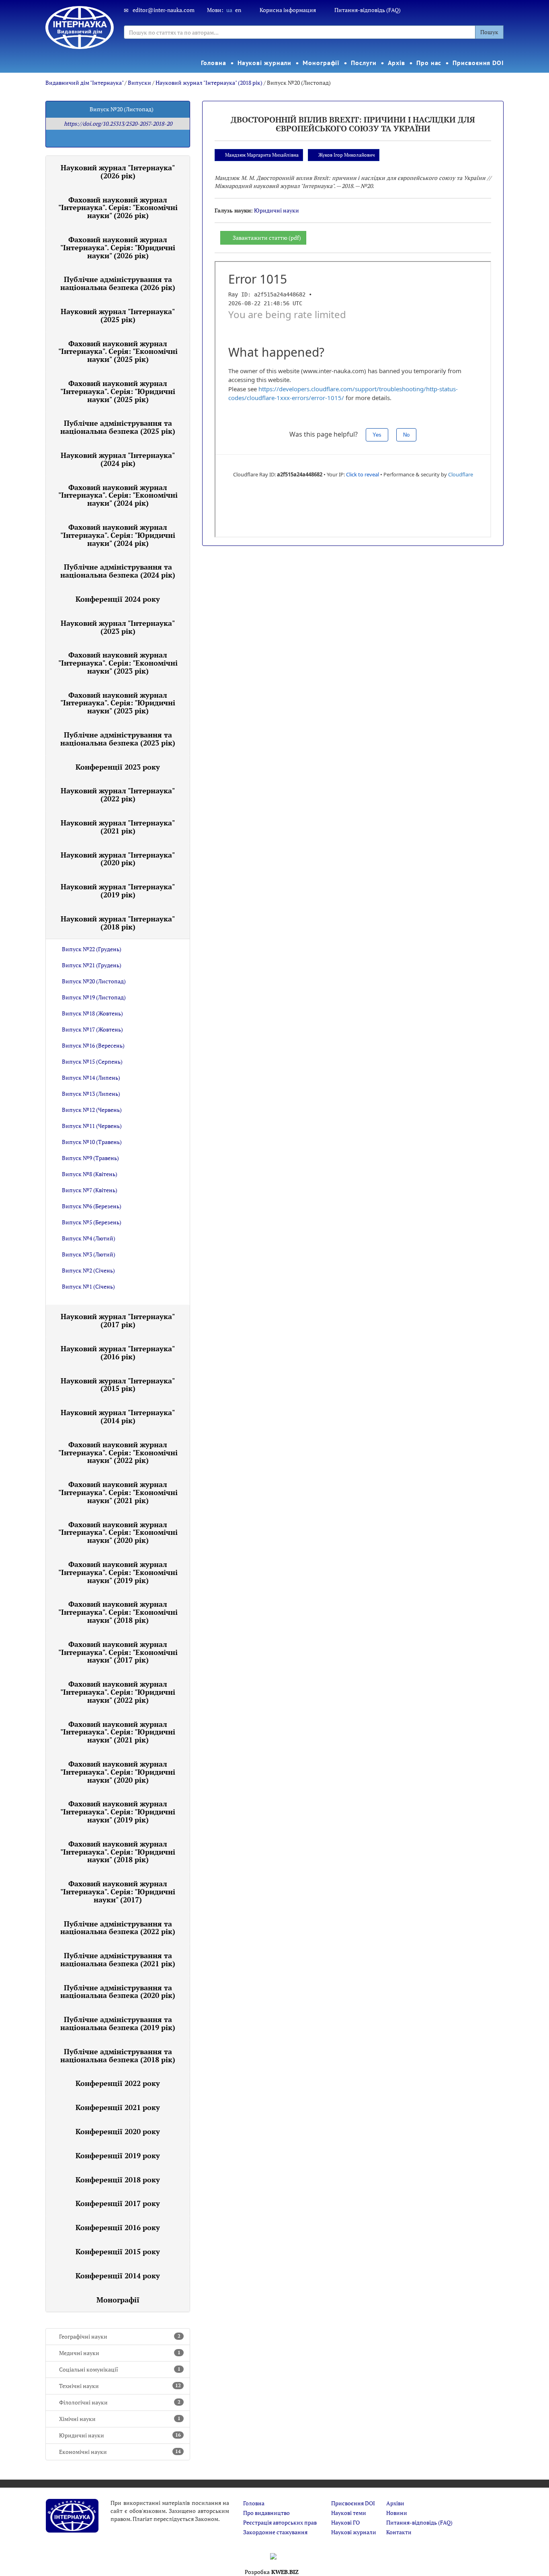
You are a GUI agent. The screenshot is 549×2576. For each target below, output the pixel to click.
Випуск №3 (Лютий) (89, 1254)
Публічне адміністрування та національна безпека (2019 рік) (118, 2023)
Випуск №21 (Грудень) (92, 965)
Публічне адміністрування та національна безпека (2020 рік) (118, 1992)
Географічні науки (120, 2336)
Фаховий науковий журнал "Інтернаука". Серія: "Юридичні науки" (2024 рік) (118, 535)
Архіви (395, 2503)
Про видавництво (266, 2513)
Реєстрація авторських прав (280, 2522)
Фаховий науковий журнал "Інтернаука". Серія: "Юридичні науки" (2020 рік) (118, 1772)
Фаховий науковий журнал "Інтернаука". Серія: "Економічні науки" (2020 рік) (118, 1532)
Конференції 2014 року (118, 2276)
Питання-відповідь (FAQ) (368, 10)
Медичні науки (120, 2353)
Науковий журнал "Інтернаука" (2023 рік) (118, 627)
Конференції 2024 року (118, 599)
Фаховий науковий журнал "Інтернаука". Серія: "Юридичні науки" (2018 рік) (118, 1852)
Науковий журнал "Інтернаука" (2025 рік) (118, 315)
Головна (213, 63)
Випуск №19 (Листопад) (94, 997)
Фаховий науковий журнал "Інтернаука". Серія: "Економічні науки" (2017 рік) (118, 1652)
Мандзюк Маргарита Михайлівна (262, 155)
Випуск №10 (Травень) (92, 1142)
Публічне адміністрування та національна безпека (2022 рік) (118, 1928)
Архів (397, 63)
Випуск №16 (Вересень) (93, 1045)
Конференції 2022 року (118, 2083)
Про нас (429, 63)
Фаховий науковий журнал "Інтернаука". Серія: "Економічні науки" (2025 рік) (118, 351)
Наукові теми (349, 2513)
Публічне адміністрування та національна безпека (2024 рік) (118, 571)
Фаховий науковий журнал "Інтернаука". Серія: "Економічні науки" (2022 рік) (118, 1452)
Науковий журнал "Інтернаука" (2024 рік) (118, 459)
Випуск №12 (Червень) (92, 1110)
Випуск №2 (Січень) (88, 1270)
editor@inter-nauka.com (164, 10)
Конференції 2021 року (118, 2107)
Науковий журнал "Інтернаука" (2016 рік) (118, 1352)
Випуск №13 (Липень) (91, 1094)
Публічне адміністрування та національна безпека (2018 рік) (118, 2055)
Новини (397, 2513)
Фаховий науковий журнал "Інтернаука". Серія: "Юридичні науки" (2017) (118, 1892)
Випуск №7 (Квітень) (90, 1190)
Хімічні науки (120, 2419)
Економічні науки (120, 2452)
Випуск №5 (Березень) (92, 1222)
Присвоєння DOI (478, 63)
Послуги (364, 63)
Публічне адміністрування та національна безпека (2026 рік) (118, 283)
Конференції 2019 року (118, 2155)
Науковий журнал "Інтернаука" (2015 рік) (118, 1385)
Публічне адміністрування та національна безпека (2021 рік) (118, 1959)
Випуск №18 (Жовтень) (92, 1013)
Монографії (321, 63)
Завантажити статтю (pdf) (267, 238)
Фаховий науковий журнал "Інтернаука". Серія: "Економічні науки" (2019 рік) (118, 1572)
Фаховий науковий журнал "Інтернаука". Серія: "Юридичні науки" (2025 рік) (118, 391)
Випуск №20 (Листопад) (94, 981)
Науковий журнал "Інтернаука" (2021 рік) (118, 827)
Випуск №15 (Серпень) (92, 1061)
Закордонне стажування (275, 2532)
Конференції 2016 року (118, 2227)
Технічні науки (120, 2386)
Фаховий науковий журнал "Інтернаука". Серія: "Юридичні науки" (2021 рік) (118, 1732)
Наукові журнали (265, 63)
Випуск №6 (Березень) (92, 1206)
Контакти (399, 2532)
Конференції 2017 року (118, 2203)
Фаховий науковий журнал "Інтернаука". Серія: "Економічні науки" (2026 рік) (118, 208)
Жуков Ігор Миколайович (347, 155)
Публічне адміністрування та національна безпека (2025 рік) (118, 427)
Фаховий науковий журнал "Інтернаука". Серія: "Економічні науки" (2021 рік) (118, 1492)
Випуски (139, 83)
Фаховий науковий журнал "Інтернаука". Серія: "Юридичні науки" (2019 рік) (118, 1812)
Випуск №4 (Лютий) (89, 1238)
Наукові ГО (345, 2522)
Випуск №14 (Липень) (91, 1078)
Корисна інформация (288, 10)
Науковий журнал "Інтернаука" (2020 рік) (118, 859)
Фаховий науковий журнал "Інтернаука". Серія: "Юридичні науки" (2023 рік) (118, 703)
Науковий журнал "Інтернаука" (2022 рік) (118, 795)
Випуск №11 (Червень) (92, 1126)
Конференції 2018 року (118, 2180)
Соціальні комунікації (120, 2369)
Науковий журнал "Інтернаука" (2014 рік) (118, 1416)
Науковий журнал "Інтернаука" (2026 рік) (118, 172)
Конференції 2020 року (118, 2131)
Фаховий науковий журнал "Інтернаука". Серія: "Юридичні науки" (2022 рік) (118, 1692)
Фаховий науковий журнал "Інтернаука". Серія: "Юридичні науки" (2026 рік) (118, 247)
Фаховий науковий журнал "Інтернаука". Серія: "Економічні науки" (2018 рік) (118, 1612)
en (238, 10)
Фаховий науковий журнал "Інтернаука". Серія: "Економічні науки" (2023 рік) (118, 663)
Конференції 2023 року (118, 767)
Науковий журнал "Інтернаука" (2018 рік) (209, 83)
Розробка (272, 2572)
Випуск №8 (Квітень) (90, 1174)
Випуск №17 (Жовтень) (92, 1029)
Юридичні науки (120, 2435)
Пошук (489, 32)
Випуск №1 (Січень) (88, 1286)
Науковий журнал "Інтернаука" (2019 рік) (118, 891)
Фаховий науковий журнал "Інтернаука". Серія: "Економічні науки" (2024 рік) (118, 495)
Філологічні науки (120, 2402)
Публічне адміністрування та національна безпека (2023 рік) (118, 739)
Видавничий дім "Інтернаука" (84, 83)
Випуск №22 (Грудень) (92, 949)
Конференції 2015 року (118, 2251)
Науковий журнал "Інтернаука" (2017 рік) (118, 1320)
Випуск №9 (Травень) (90, 1158)
